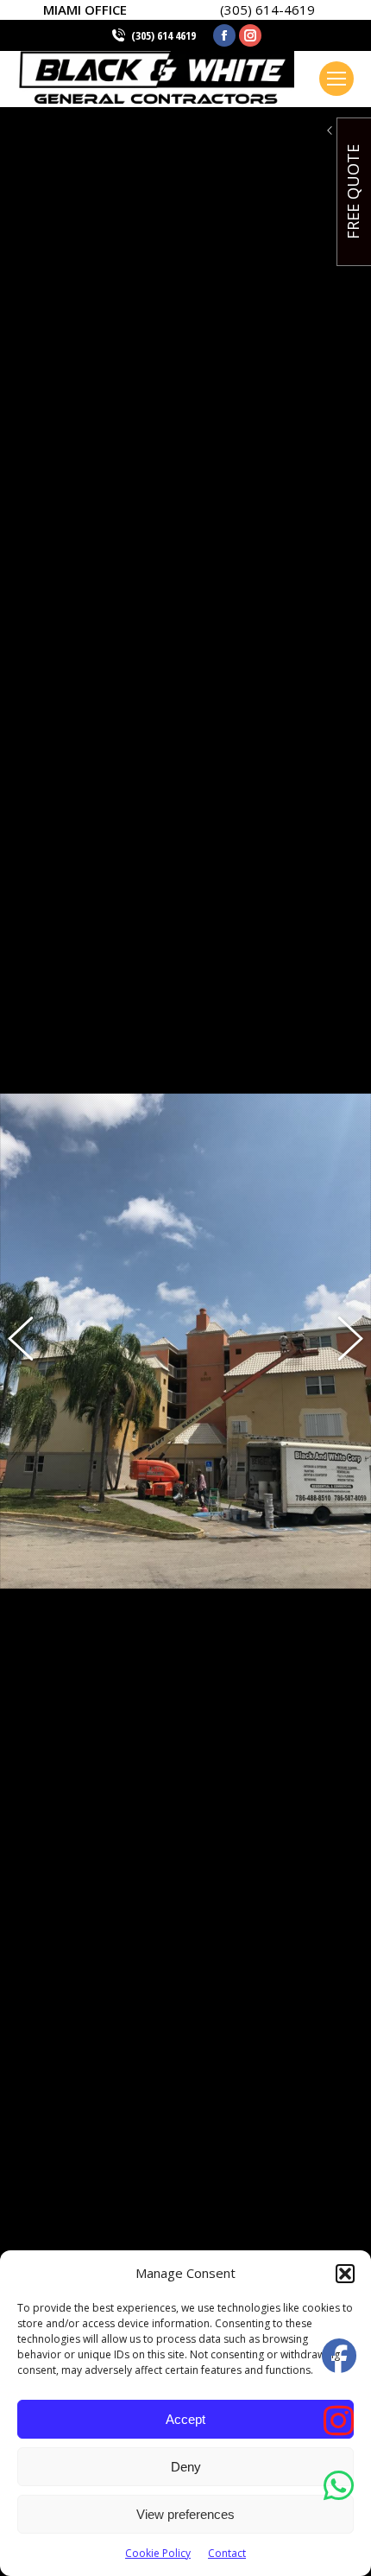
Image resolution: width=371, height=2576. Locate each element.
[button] (345, 2274)
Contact (227, 2553)
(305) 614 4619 (163, 35)
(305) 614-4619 (267, 10)
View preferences (185, 2514)
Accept (185, 2419)
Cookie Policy (158, 2553)
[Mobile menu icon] (336, 79)
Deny (186, 2467)
